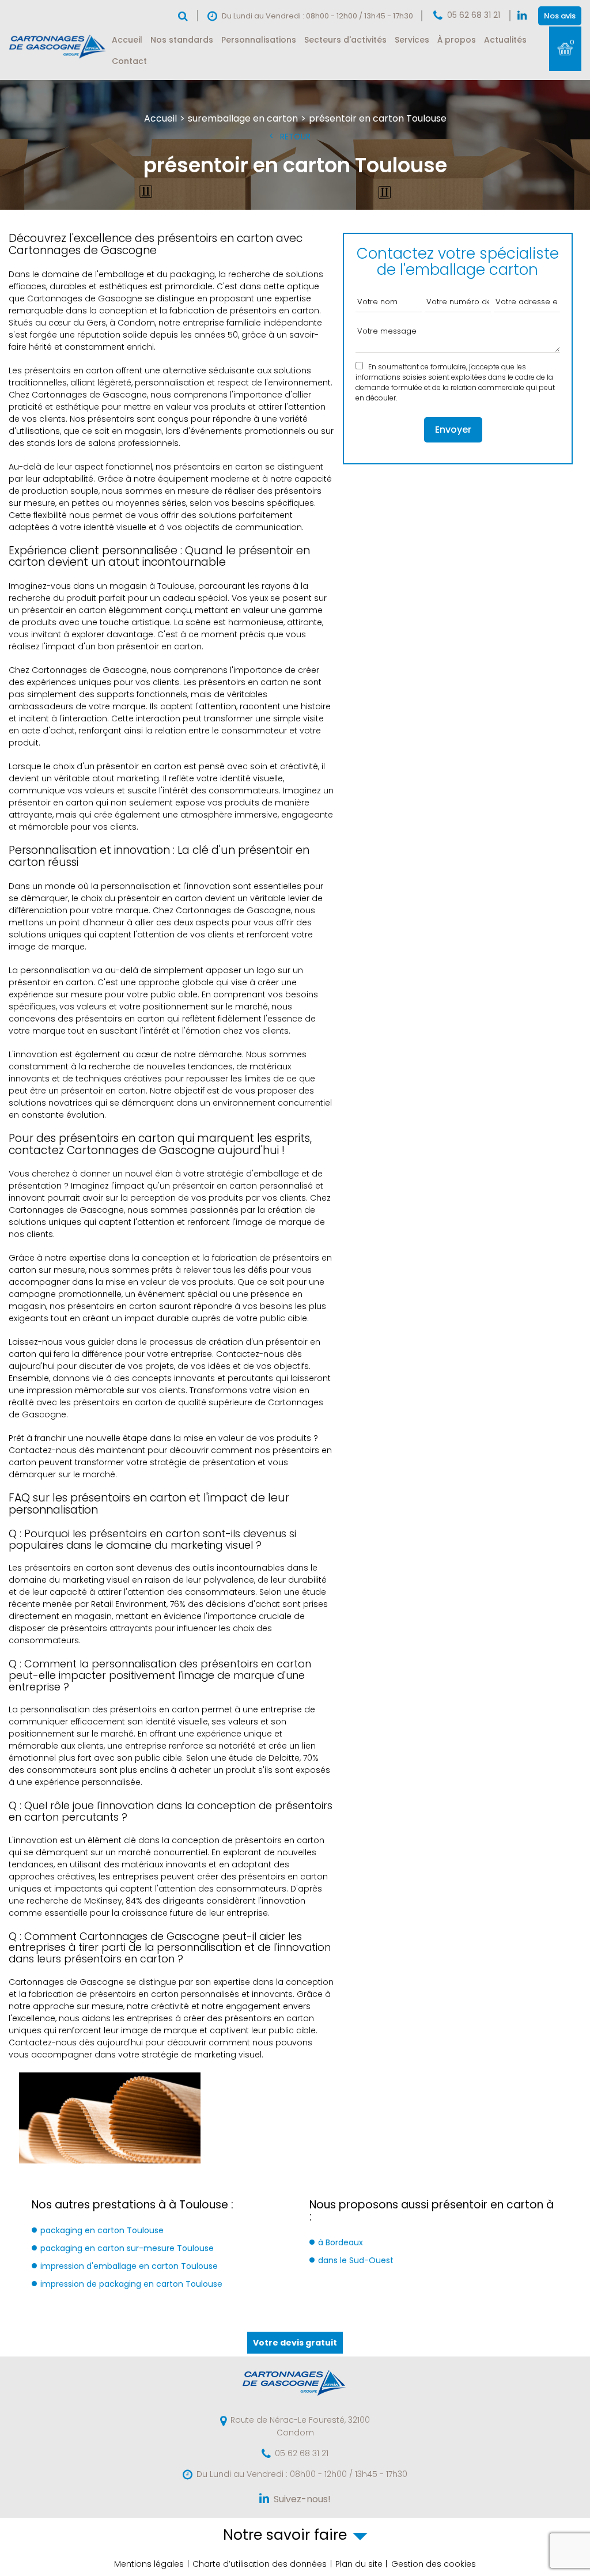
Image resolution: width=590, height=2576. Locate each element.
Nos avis (560, 16)
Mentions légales (149, 2564)
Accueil (127, 40)
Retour (295, 137)
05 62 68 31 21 (474, 15)
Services (412, 40)
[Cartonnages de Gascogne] (58, 58)
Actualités (505, 40)
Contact (129, 61)
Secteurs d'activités (345, 40)
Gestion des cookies (434, 2564)
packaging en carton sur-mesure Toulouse (127, 2248)
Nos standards (182, 40)
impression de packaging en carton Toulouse (131, 2284)
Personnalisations (259, 40)
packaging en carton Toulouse (102, 2230)
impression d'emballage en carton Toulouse (129, 2266)
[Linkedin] (522, 16)
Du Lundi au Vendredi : (302, 2474)
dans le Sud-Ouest (356, 2260)
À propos (457, 40)
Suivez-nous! (302, 2499)
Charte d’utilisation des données (260, 2564)
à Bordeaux (341, 2242)
